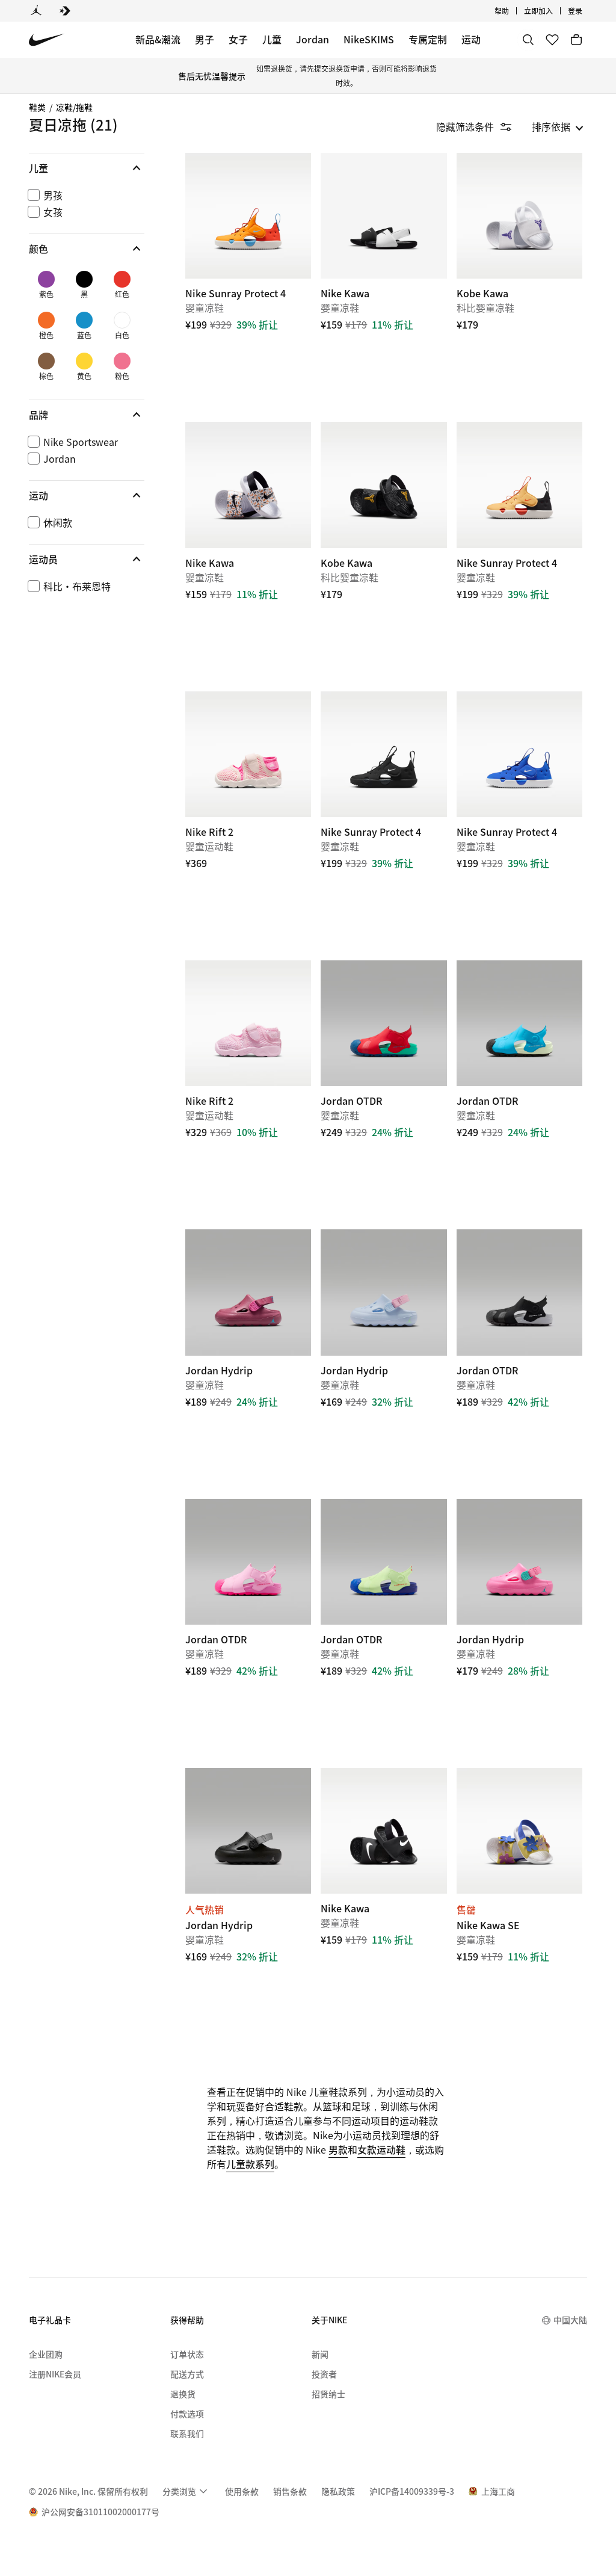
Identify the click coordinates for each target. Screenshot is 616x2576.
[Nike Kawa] (383, 216)
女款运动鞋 (381, 2149)
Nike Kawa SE (519, 1897)
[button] (87, 168)
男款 (338, 2149)
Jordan (313, 39)
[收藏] (552, 40)
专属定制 (428, 39)
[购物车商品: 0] (576, 40)
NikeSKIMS (369, 39)
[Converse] (65, 11)
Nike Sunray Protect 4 (248, 282)
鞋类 (37, 107)
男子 (205, 39)
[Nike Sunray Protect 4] (248, 216)
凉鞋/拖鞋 (74, 107)
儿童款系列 (250, 2164)
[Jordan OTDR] (383, 1023)
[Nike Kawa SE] (519, 1831)
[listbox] (558, 126)
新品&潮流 (158, 39)
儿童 (272, 39)
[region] (78, 385)
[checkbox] (84, 195)
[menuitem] (513, 11)
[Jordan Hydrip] (248, 1292)
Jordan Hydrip (248, 1358)
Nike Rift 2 (248, 1089)
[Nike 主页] (47, 40)
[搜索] (528, 40)
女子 (238, 39)
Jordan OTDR (383, 1089)
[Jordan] (36, 11)
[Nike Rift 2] (248, 754)
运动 (471, 39)
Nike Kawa (383, 282)
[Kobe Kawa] (519, 216)
